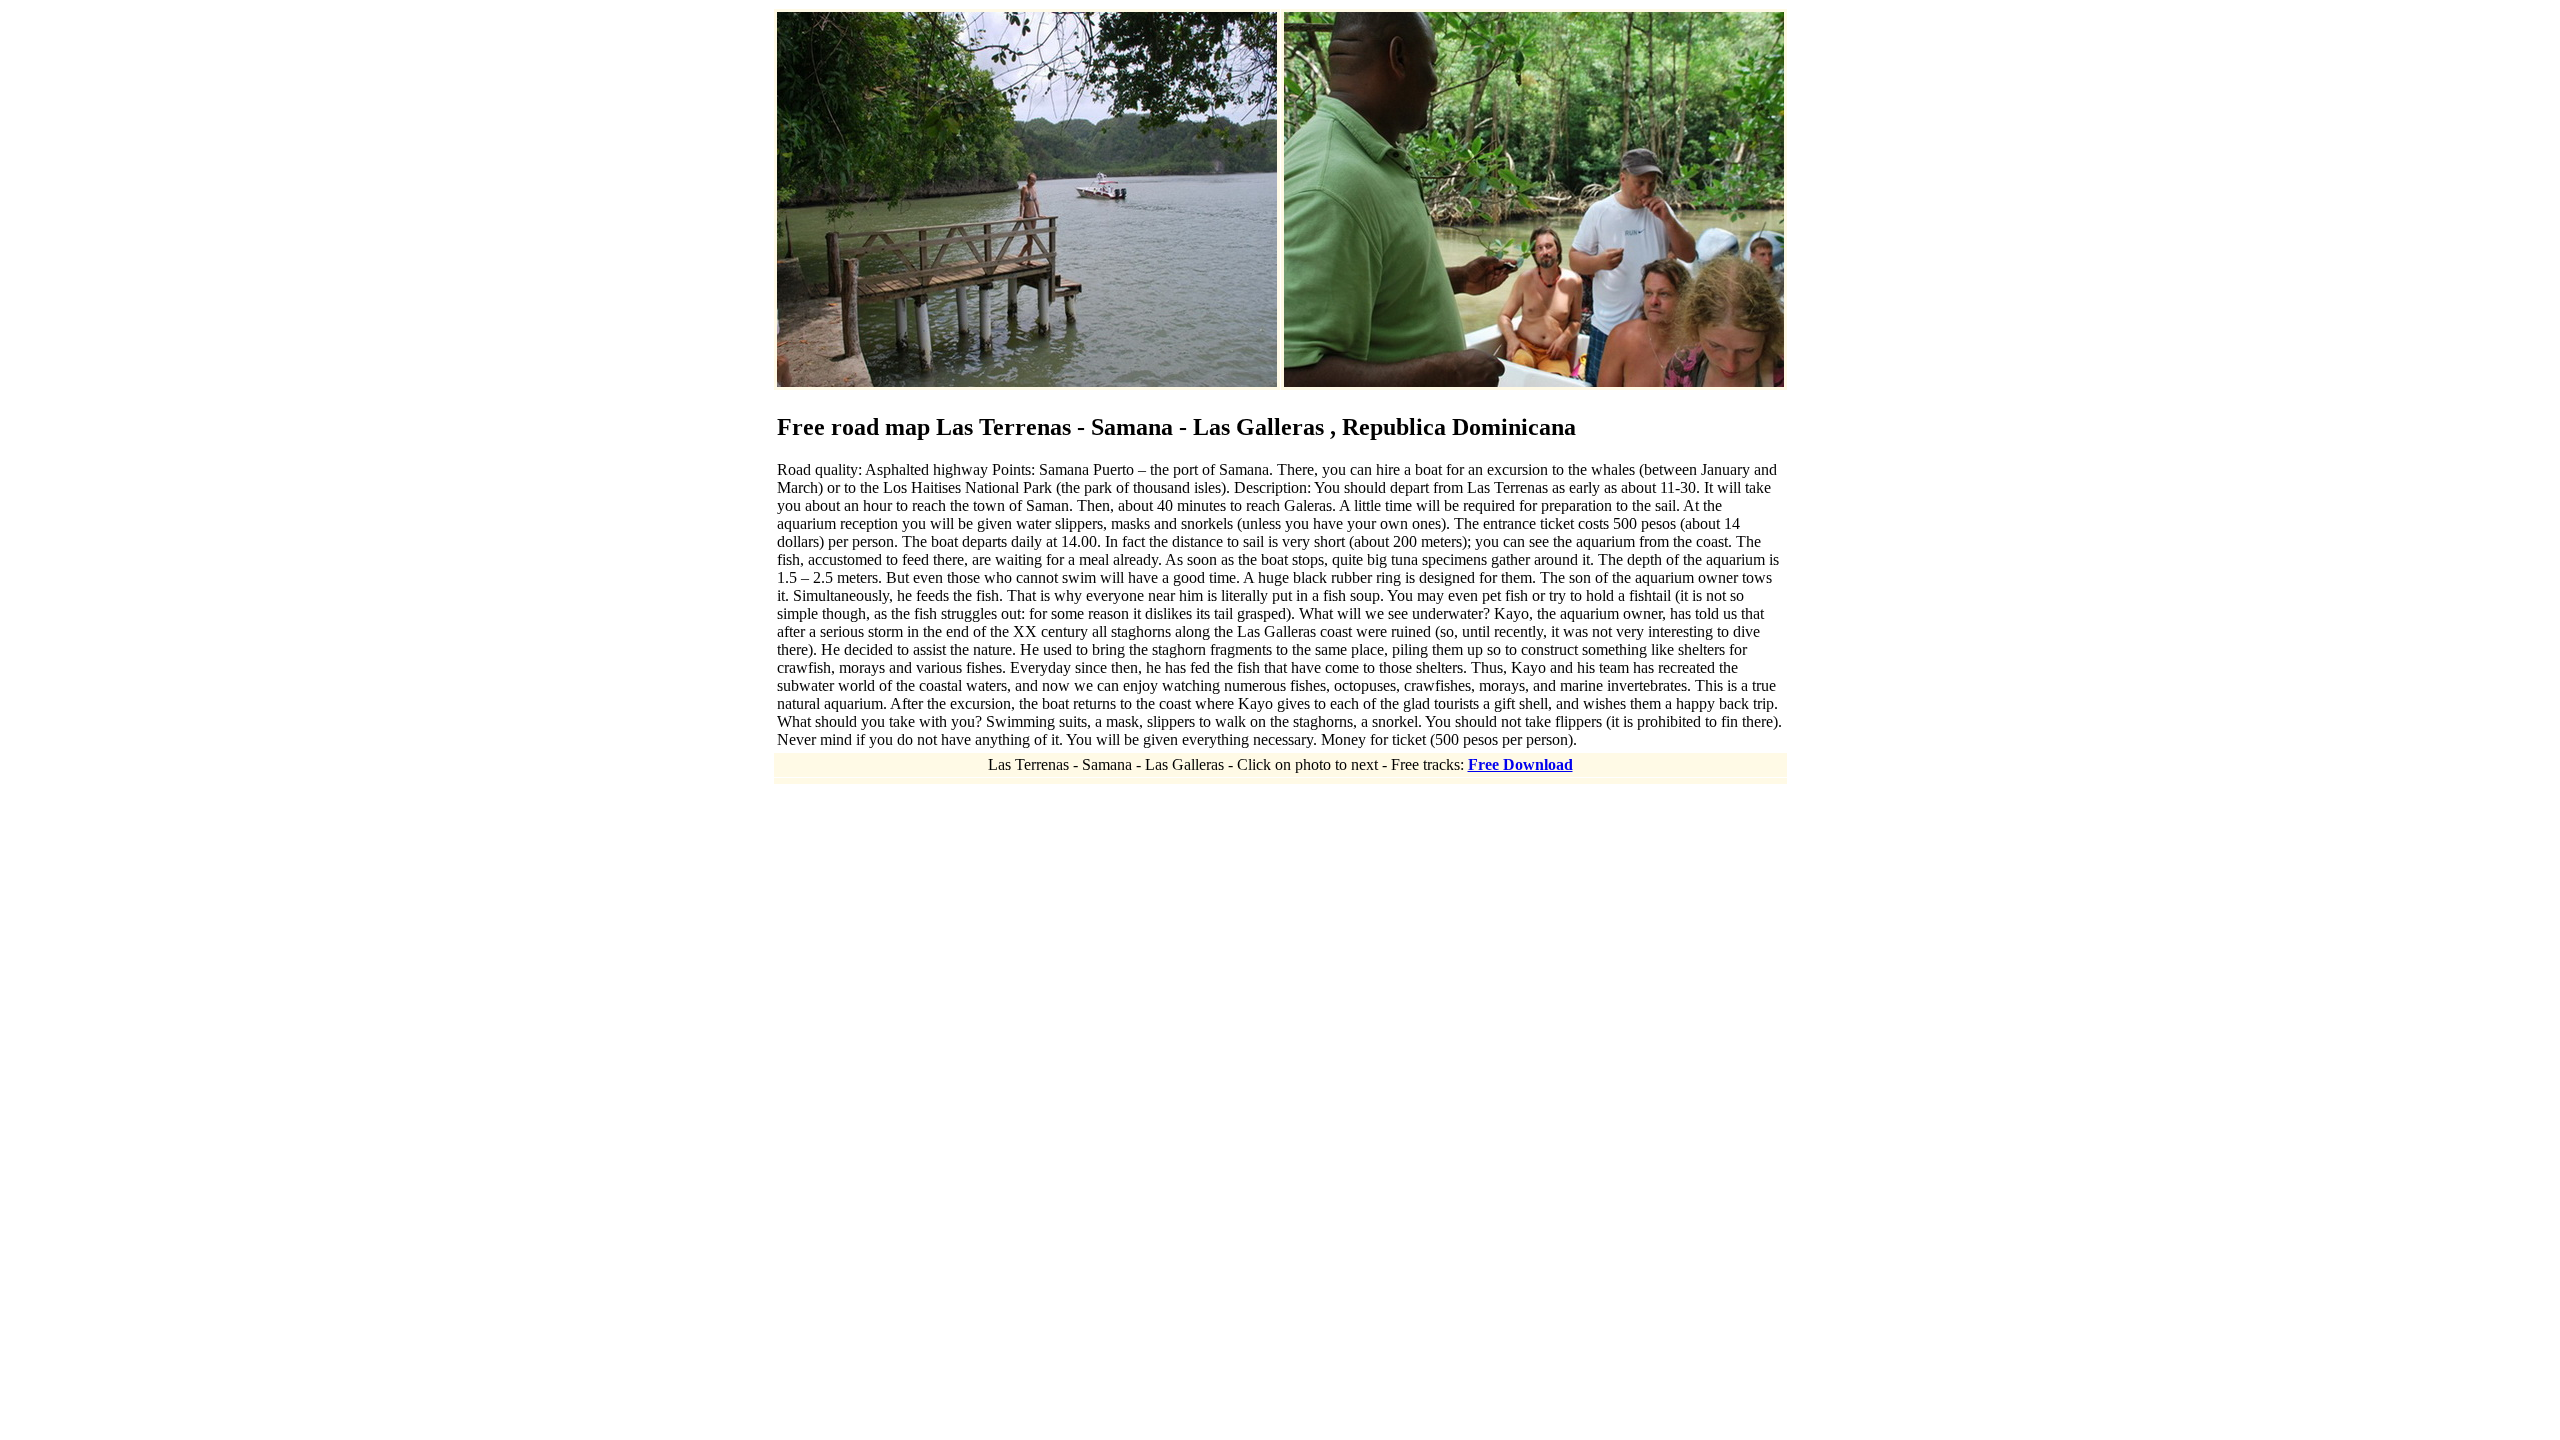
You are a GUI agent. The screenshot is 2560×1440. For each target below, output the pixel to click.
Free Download (1520, 764)
